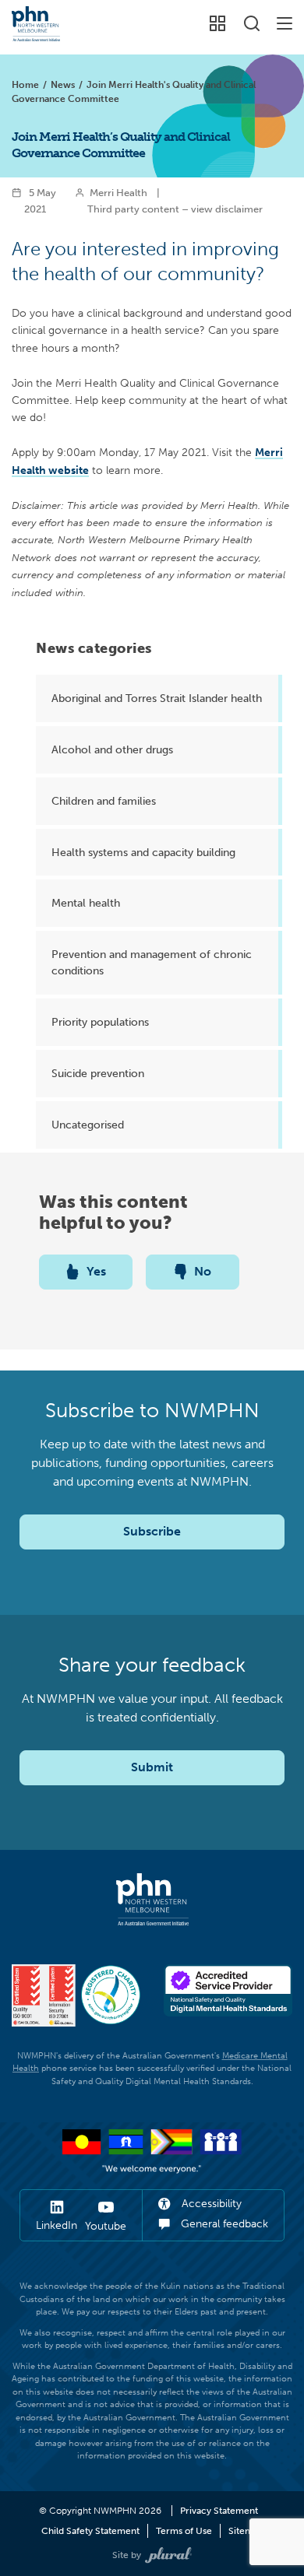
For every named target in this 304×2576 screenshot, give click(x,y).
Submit (152, 1767)
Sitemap (246, 2531)
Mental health (86, 903)
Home (25, 85)
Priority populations (100, 1022)
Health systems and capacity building (143, 852)
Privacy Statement (219, 2511)
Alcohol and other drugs (112, 749)
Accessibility (210, 2204)
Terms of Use (184, 2531)
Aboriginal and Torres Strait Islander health (157, 698)
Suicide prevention (98, 1073)
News (63, 85)
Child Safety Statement (90, 2531)
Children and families (104, 801)
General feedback (223, 2224)
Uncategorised (88, 1125)
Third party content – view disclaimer (175, 209)
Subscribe (152, 1531)
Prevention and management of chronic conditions (152, 962)
